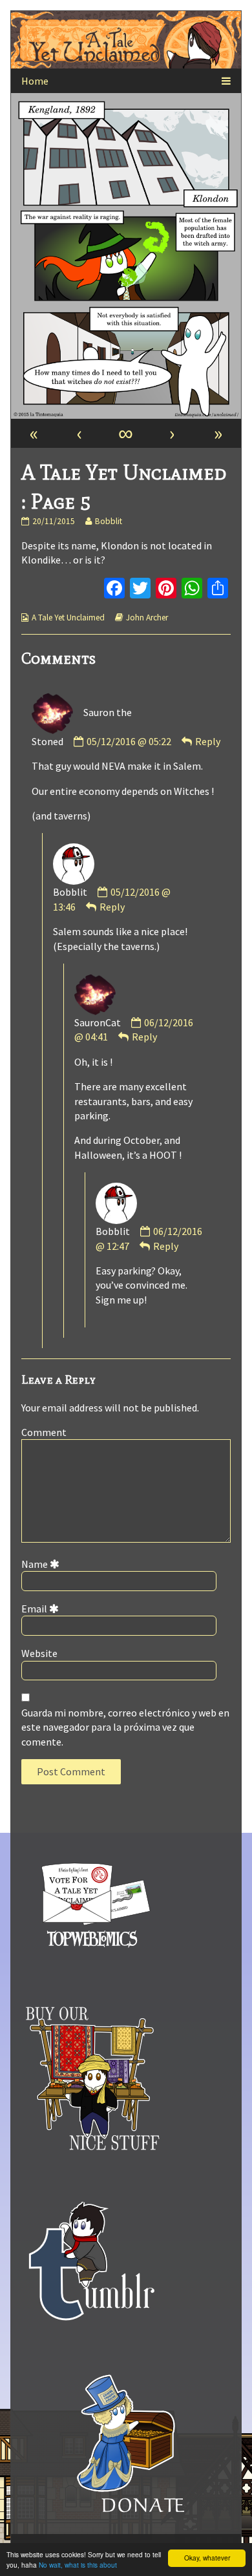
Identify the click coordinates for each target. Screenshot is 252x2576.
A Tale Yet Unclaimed (68, 618)
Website (39, 1653)
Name (43, 1564)
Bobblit (108, 521)
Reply (208, 741)
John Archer (147, 618)
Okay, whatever (207, 2558)
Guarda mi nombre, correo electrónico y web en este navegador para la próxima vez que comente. (125, 1727)
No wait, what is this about (78, 2565)
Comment (44, 1432)
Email (42, 1609)
